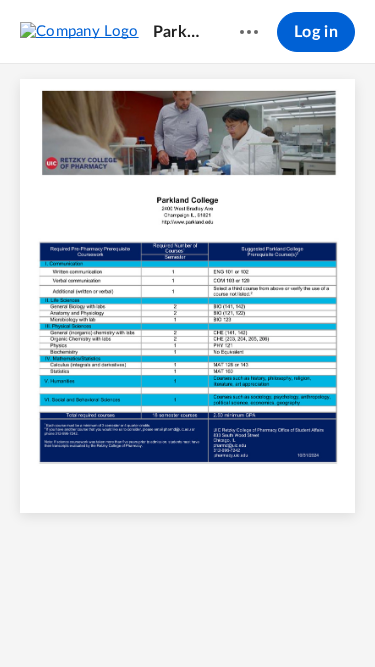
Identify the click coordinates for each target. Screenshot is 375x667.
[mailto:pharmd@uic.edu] (177, 430)
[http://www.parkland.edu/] (188, 222)
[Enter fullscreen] (281, 618)
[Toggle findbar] (95, 618)
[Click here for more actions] (249, 32)
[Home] (79, 31)
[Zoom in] (203, 618)
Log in (316, 32)
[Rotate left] (243, 618)
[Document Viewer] (187, 365)
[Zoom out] (135, 618)
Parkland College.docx (177, 32)
